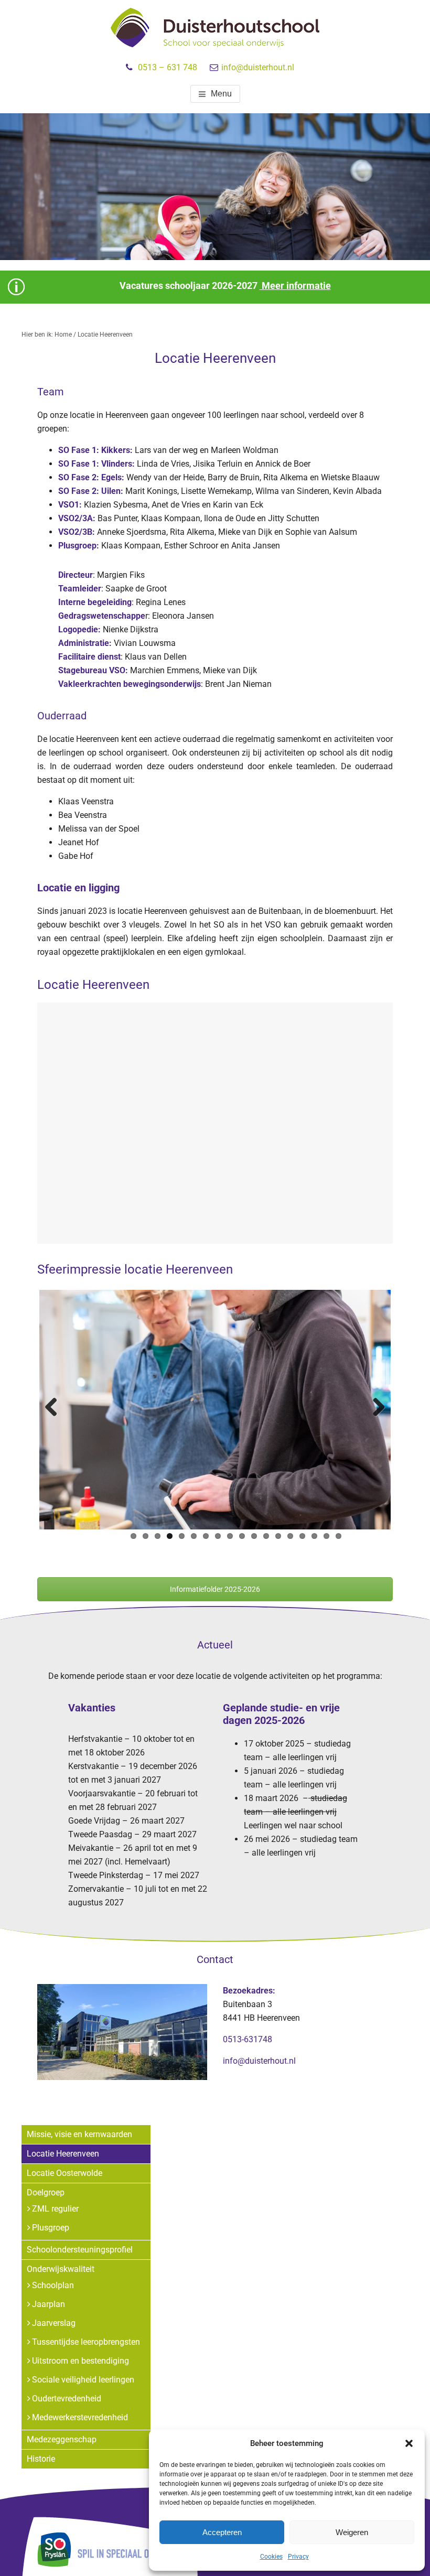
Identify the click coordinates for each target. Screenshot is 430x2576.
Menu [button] (221, 94)
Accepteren (222, 2532)
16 (314, 1536)
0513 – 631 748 (168, 67)
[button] (409, 2443)
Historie (41, 2459)
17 (326, 1536)
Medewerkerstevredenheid (80, 2417)
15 (302, 1536)
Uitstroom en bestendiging (80, 2361)
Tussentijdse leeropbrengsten (86, 2342)
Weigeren (352, 2532)
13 (278, 1536)
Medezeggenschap (62, 2439)
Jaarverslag (54, 2323)
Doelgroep (46, 2192)
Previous (55, 1408)
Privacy (298, 2557)
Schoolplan (53, 2285)
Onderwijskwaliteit (61, 2269)
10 (242, 1536)
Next (375, 1408)
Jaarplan (49, 2304)
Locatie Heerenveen (63, 2154)
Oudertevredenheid (67, 2399)
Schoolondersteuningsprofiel (80, 2250)
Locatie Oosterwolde (64, 2173)
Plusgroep (51, 2228)
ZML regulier (55, 2209)
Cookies (271, 2557)
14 (290, 1536)
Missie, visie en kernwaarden (79, 2134)
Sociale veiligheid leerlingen (83, 2380)
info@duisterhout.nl (258, 67)
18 (338, 1536)
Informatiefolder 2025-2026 (215, 1589)
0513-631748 (248, 2039)
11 (254, 1536)
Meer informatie (295, 285)
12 (266, 1536)
